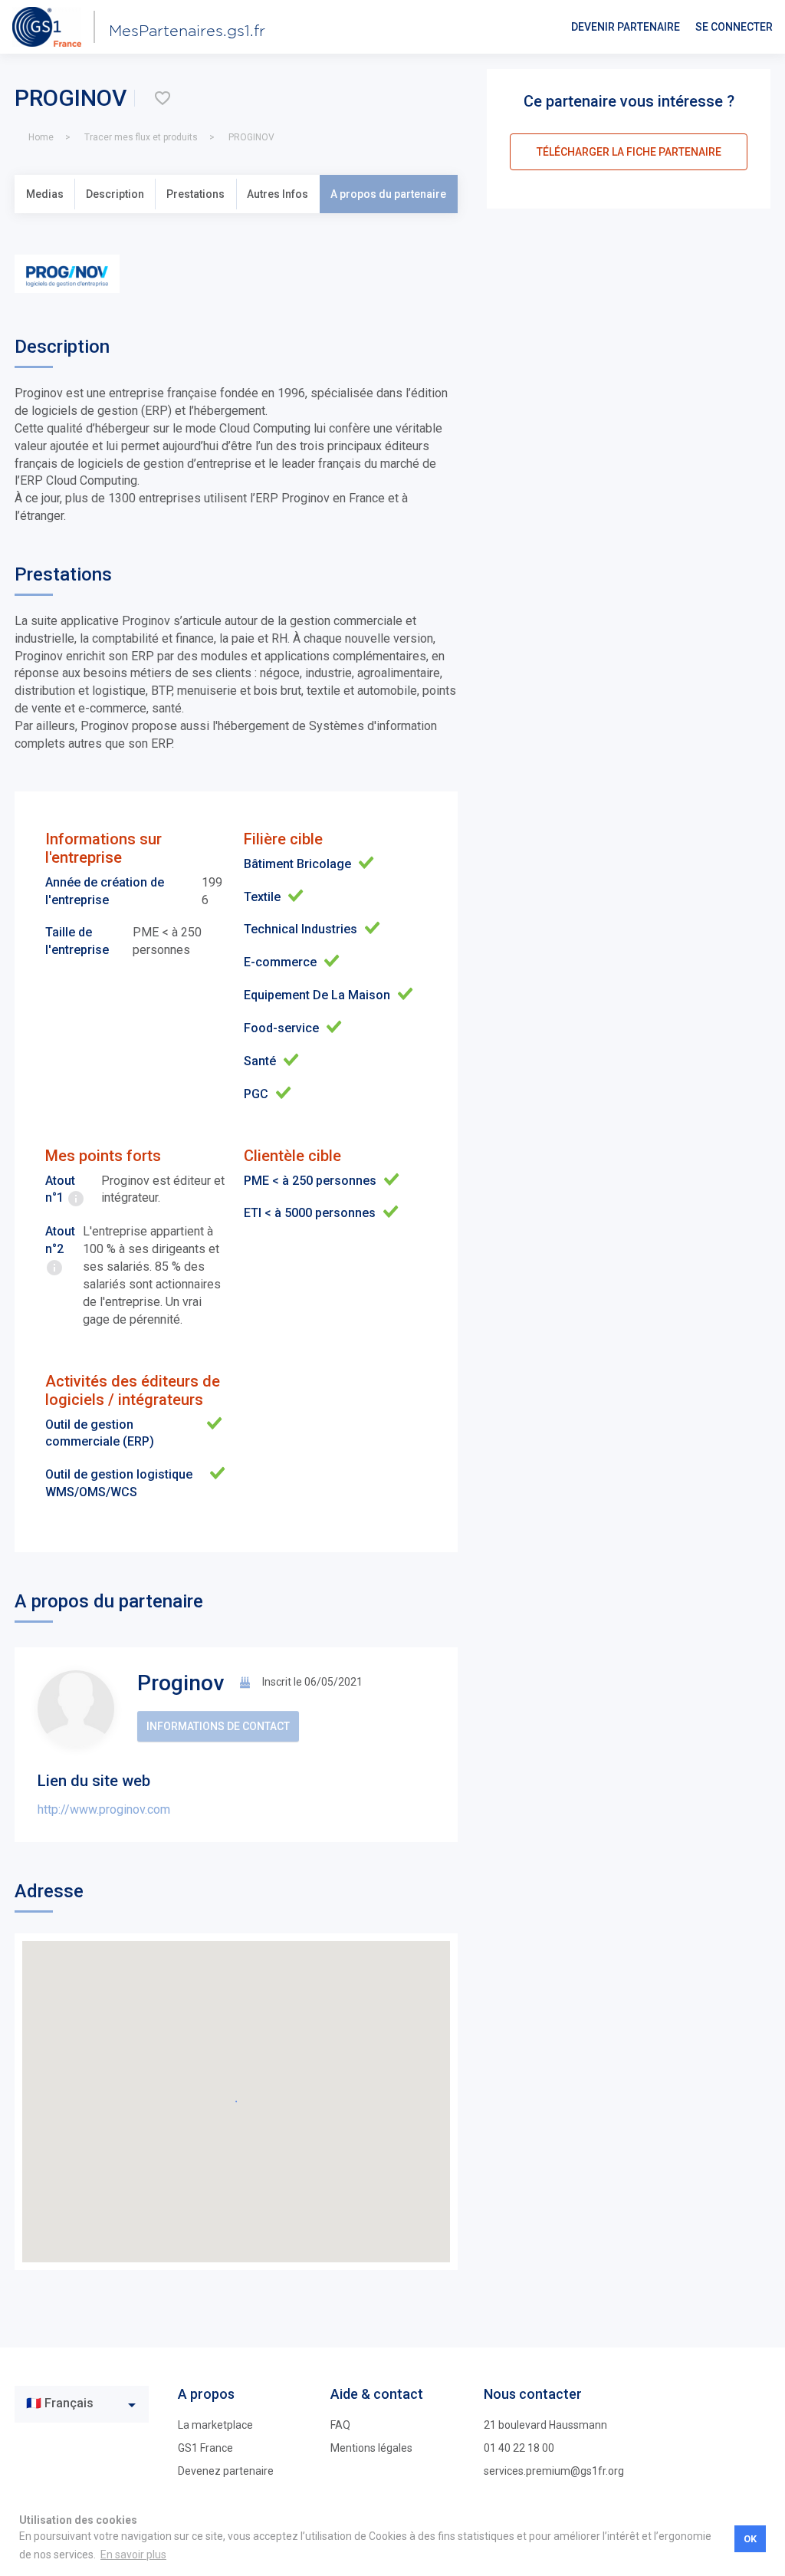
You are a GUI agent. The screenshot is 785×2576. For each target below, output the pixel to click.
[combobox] (82, 2404)
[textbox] (71, 2404)
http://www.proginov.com (104, 1809)
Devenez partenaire (226, 2471)
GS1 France (205, 2448)
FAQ (340, 2425)
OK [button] (750, 2539)
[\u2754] (163, 98)
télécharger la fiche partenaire (629, 152)
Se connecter (734, 27)
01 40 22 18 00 (519, 2448)
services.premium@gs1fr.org (554, 2471)
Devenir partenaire (626, 27)
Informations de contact (218, 1726)
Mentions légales (371, 2448)
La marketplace (215, 2425)
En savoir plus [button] (133, 2555)
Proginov (181, 1683)
